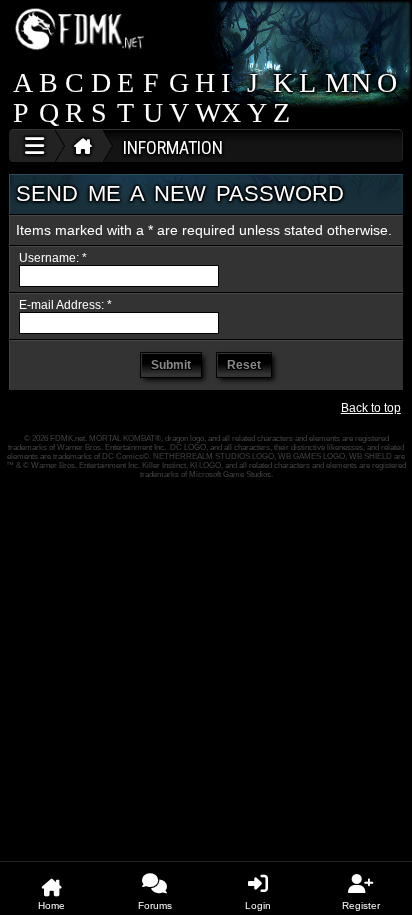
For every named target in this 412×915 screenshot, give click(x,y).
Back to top (371, 408)
